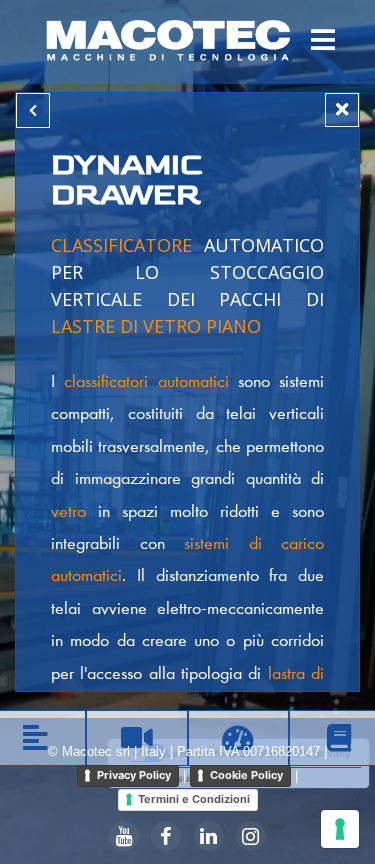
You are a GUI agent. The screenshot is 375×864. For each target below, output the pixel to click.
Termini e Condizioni (194, 799)
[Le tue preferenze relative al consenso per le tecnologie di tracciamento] (340, 829)
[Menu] (300, 39)
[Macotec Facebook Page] (166, 836)
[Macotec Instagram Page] (251, 836)
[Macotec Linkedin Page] (209, 836)
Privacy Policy (134, 775)
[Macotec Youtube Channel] (124, 836)
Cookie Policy (246, 775)
